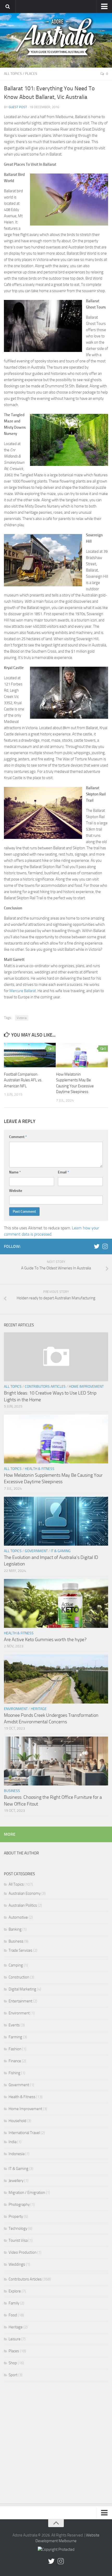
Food (13, 2315)
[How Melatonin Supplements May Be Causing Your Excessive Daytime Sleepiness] (82, 1055)
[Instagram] (105, 1246)
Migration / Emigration (27, 2193)
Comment (18, 1137)
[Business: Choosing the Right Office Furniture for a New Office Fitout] (56, 1761)
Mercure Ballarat (23, 991)
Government (36, 1551)
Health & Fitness (40, 1469)
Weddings (17, 2264)
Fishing (14, 2073)
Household (17, 2121)
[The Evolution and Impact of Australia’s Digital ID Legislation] (56, 1521)
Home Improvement (86, 1387)
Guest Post (18, 107)
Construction (19, 1977)
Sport (13, 2375)
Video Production (23, 2252)
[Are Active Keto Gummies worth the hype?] (56, 1603)
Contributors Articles (45, 1387)
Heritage (39, 1709)
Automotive (18, 1917)
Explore (15, 2291)
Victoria (22, 1018)
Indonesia (17, 2154)
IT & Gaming (61, 1551)
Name (15, 1172)
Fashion (15, 2049)
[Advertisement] (56, 2444)
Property (16, 2217)
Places (31, 74)
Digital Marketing (22, 1989)
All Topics (13, 74)
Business (12, 1791)
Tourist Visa (18, 2240)
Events (14, 2025)
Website (16, 1191)
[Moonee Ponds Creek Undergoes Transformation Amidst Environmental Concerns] (56, 1679)
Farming (15, 2037)
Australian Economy (25, 1893)
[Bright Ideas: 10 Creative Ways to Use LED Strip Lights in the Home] (56, 1357)
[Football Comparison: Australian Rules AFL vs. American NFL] (30, 1055)
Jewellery (16, 2181)
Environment (16, 1709)
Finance (15, 2061)
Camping (16, 1965)
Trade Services (20, 1950)
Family (14, 2303)
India (13, 2142)
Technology (18, 2228)
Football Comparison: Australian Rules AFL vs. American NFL (23, 1080)
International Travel (24, 2133)
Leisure (15, 2339)
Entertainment (20, 2001)
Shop (13, 2363)
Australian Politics (23, 1905)
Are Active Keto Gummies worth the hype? (45, 1640)
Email (63, 1172)
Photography (19, 2205)
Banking (15, 1929)
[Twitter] (97, 1246)
